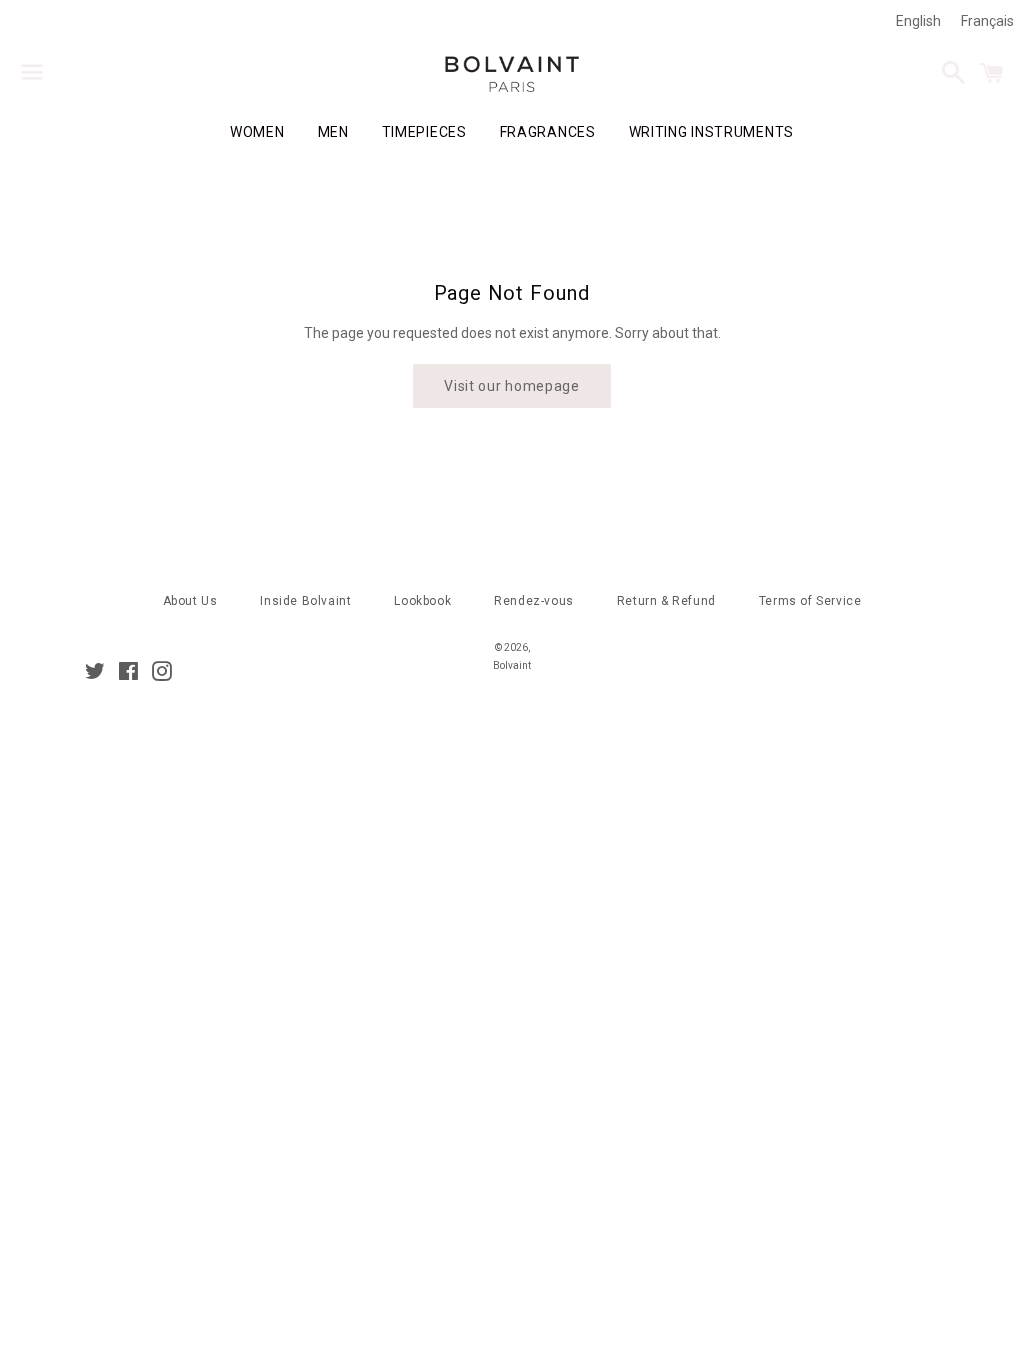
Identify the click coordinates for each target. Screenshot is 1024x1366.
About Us (190, 601)
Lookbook (422, 601)
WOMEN (257, 132)
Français (987, 21)
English (918, 21)
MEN (333, 132)
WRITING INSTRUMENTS (711, 132)
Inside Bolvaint (305, 601)
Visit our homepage (512, 386)
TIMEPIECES (424, 132)
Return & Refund (666, 601)
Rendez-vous (534, 601)
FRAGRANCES (548, 132)
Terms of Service (810, 601)
